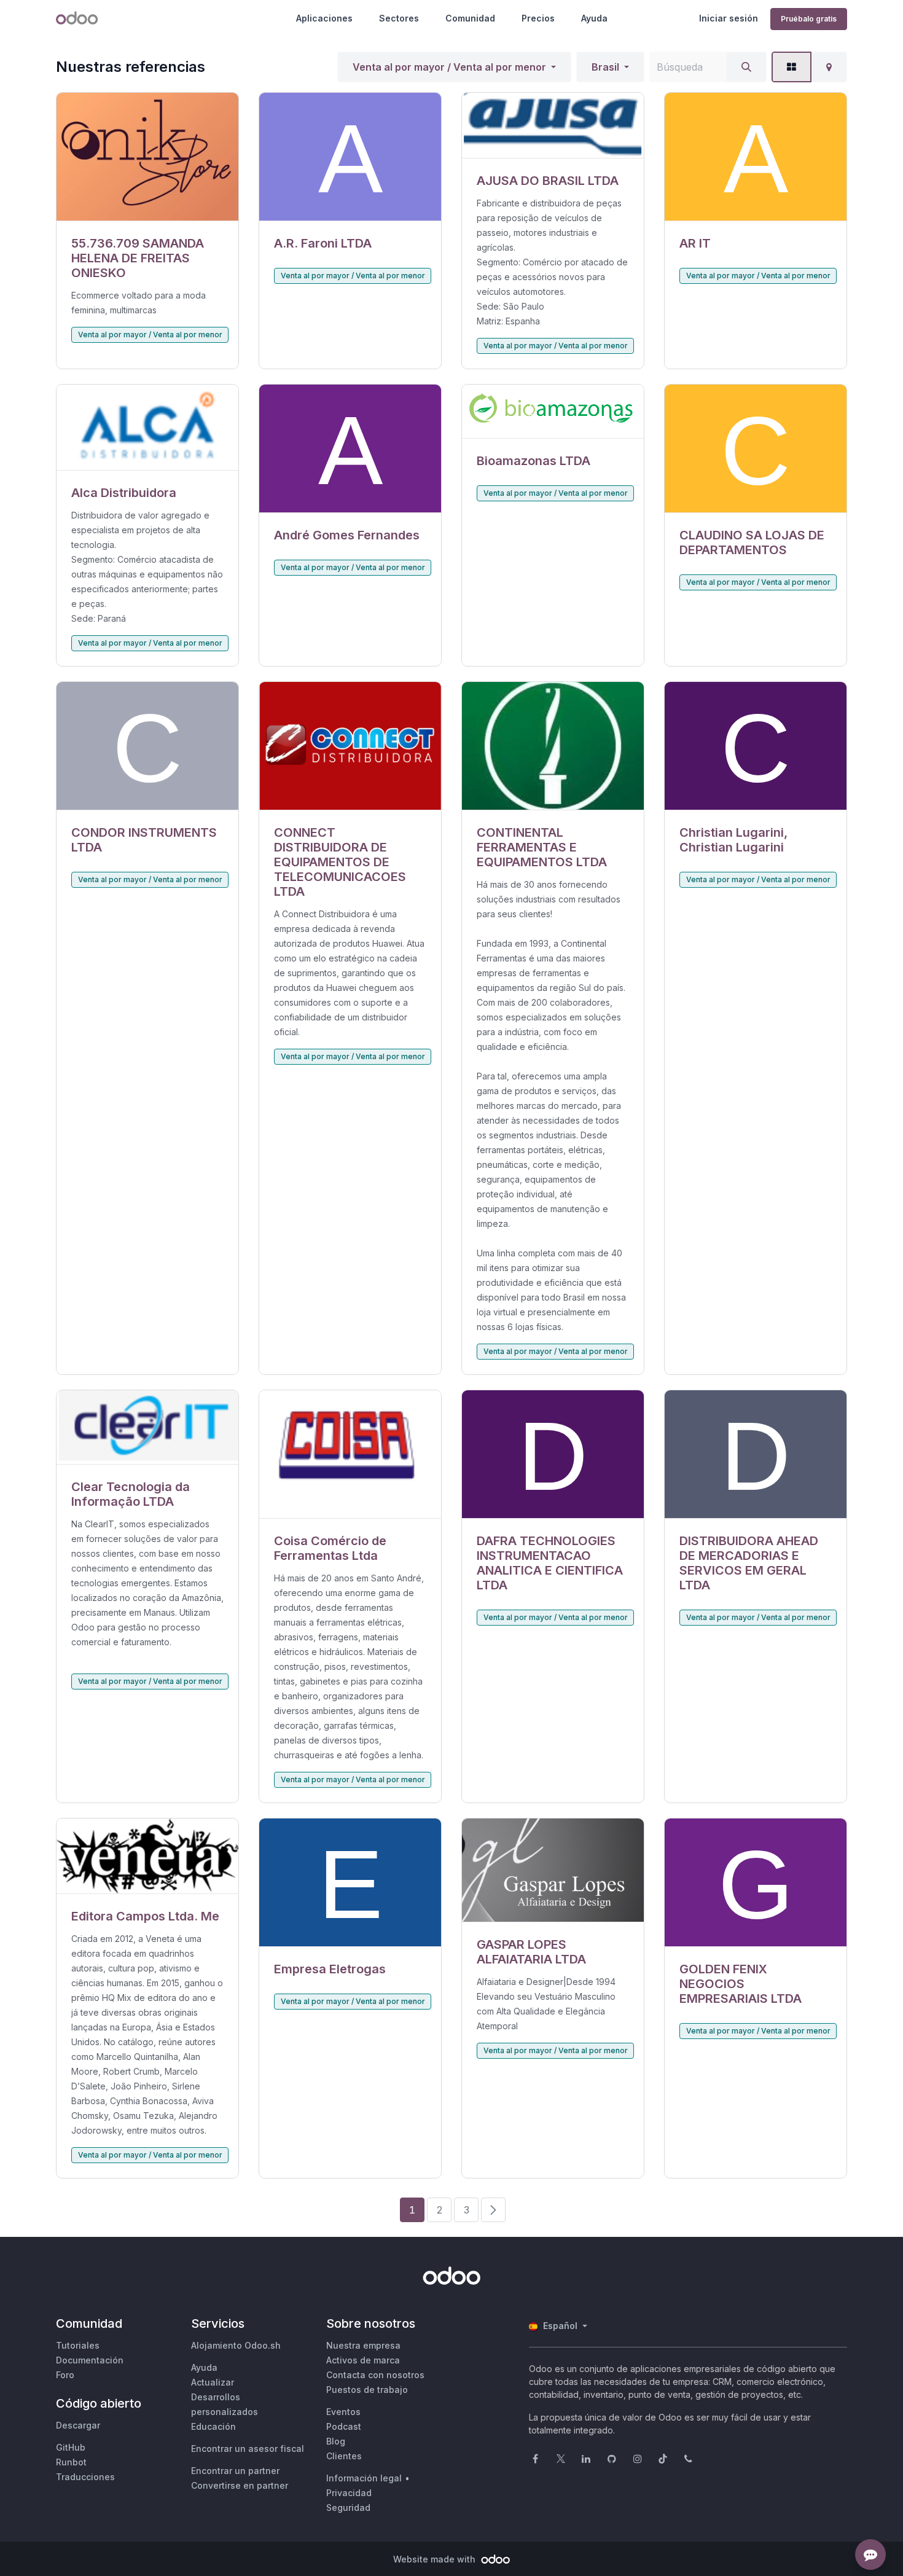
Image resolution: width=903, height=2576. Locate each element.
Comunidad (470, 18)
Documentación (90, 2360)
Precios (538, 18)
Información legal (364, 2478)
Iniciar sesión (729, 18)
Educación (213, 2426)
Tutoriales (78, 2345)
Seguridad (348, 2507)
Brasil (605, 67)
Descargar (78, 2425)
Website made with (436, 2559)
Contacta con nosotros (375, 2375)
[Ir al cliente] (147, 157)
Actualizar (213, 2382)
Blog (336, 2441)
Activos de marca (363, 2360)
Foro (65, 2375)
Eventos (343, 2412)
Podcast (344, 2426)
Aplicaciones (324, 18)
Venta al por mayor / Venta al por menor (449, 67)
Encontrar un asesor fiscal (248, 2449)
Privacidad (349, 2493)
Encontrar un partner (235, 2471)
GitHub (71, 2447)
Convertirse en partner (240, 2485)
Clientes (344, 2456)
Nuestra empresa (363, 2345)
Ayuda (594, 18)
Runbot (71, 2462)
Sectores (399, 18)
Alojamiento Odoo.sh (236, 2345)
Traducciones (85, 2477)
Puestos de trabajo (367, 2390)
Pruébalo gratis (809, 19)
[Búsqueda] (746, 67)
